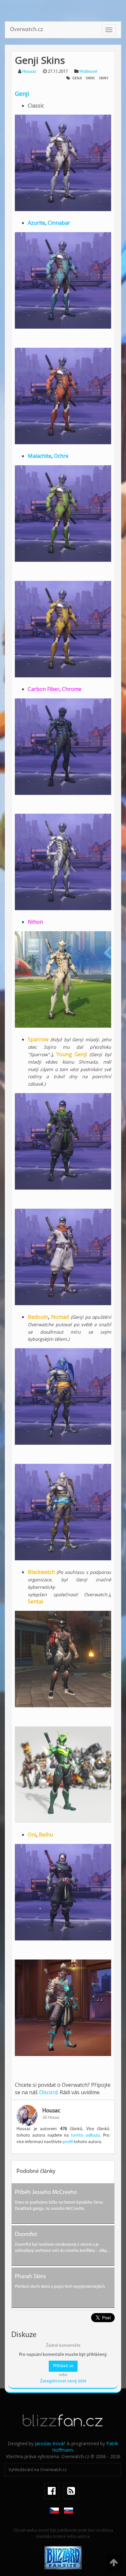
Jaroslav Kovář (50, 2443)
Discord (48, 2092)
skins (90, 78)
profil (68, 2142)
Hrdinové (88, 72)
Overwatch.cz (26, 30)
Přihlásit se (63, 2366)
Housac (29, 72)
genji (77, 78)
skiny (104, 78)
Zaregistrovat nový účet (63, 2381)
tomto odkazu (85, 2135)
